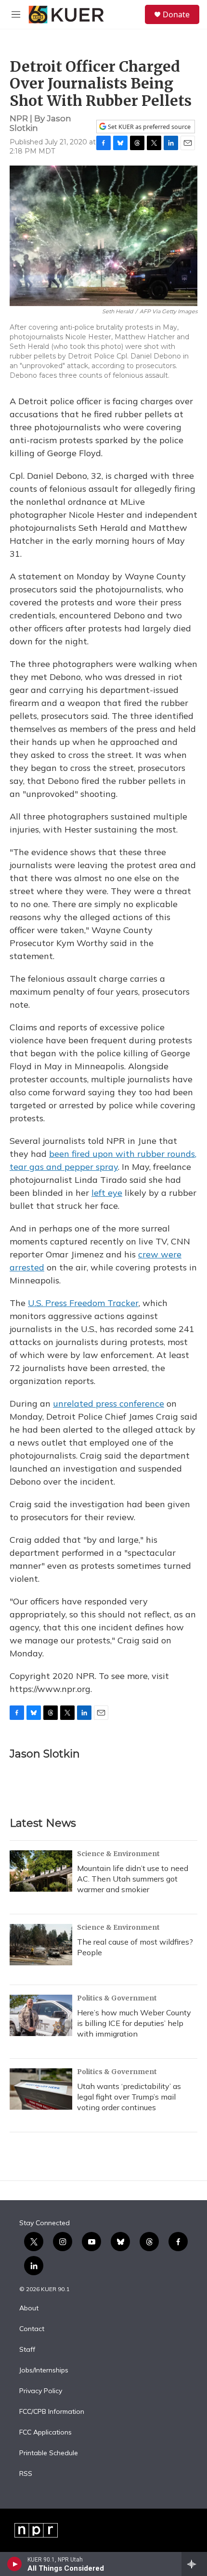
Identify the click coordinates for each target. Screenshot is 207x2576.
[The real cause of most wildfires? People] (41, 1945)
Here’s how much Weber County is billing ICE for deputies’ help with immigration (134, 2023)
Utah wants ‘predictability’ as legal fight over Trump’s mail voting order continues (129, 2097)
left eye (107, 1193)
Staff (27, 2350)
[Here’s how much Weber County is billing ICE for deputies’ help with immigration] (41, 2015)
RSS (26, 2474)
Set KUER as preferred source (149, 127)
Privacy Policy (41, 2391)
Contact (32, 2329)
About (29, 2308)
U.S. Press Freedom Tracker (83, 1303)
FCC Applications (45, 2433)
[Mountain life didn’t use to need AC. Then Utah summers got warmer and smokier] (41, 1871)
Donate (176, 14)
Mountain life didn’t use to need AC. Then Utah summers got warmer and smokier (133, 1879)
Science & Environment (118, 1854)
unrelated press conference (109, 1403)
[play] (15, 2564)
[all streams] (194, 2564)
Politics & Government (117, 1998)
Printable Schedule (49, 2453)
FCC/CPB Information (52, 2412)
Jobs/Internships (44, 2371)
